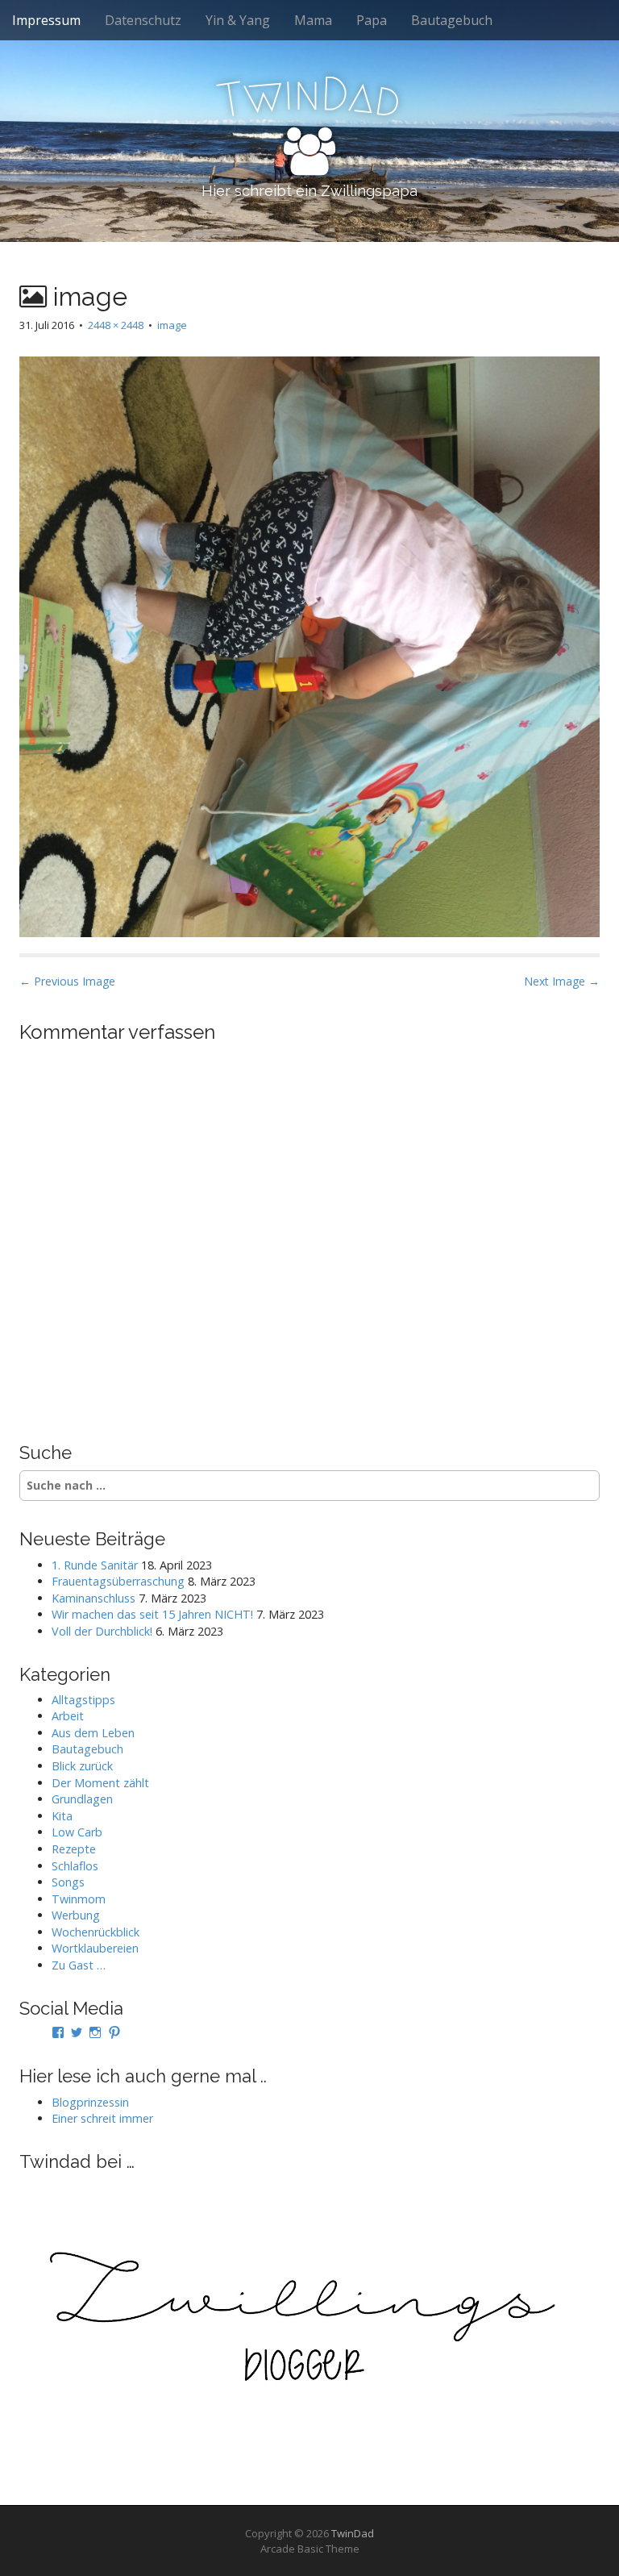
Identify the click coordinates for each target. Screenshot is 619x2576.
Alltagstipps (83, 1700)
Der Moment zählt (100, 1783)
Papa (372, 20)
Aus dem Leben (93, 1733)
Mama (313, 20)
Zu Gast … (79, 1965)
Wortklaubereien (95, 1948)
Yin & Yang (238, 20)
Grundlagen (82, 1799)
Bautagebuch (452, 20)
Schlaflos (75, 1866)
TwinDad (353, 2533)
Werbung (76, 1915)
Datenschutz (143, 20)
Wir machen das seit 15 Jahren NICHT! (152, 1614)
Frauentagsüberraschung (118, 1581)
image (172, 325)
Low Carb (77, 1832)
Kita (62, 1816)
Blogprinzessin (90, 2102)
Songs (68, 1882)
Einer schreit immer (102, 2118)
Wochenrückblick (96, 1932)
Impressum (46, 20)
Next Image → (562, 981)
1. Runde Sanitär (95, 1565)
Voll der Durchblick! (102, 1631)
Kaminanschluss (93, 1598)
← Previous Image (67, 981)
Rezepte (74, 1849)
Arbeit (68, 1716)
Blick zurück (82, 1766)
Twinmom (79, 1899)
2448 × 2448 (116, 325)
